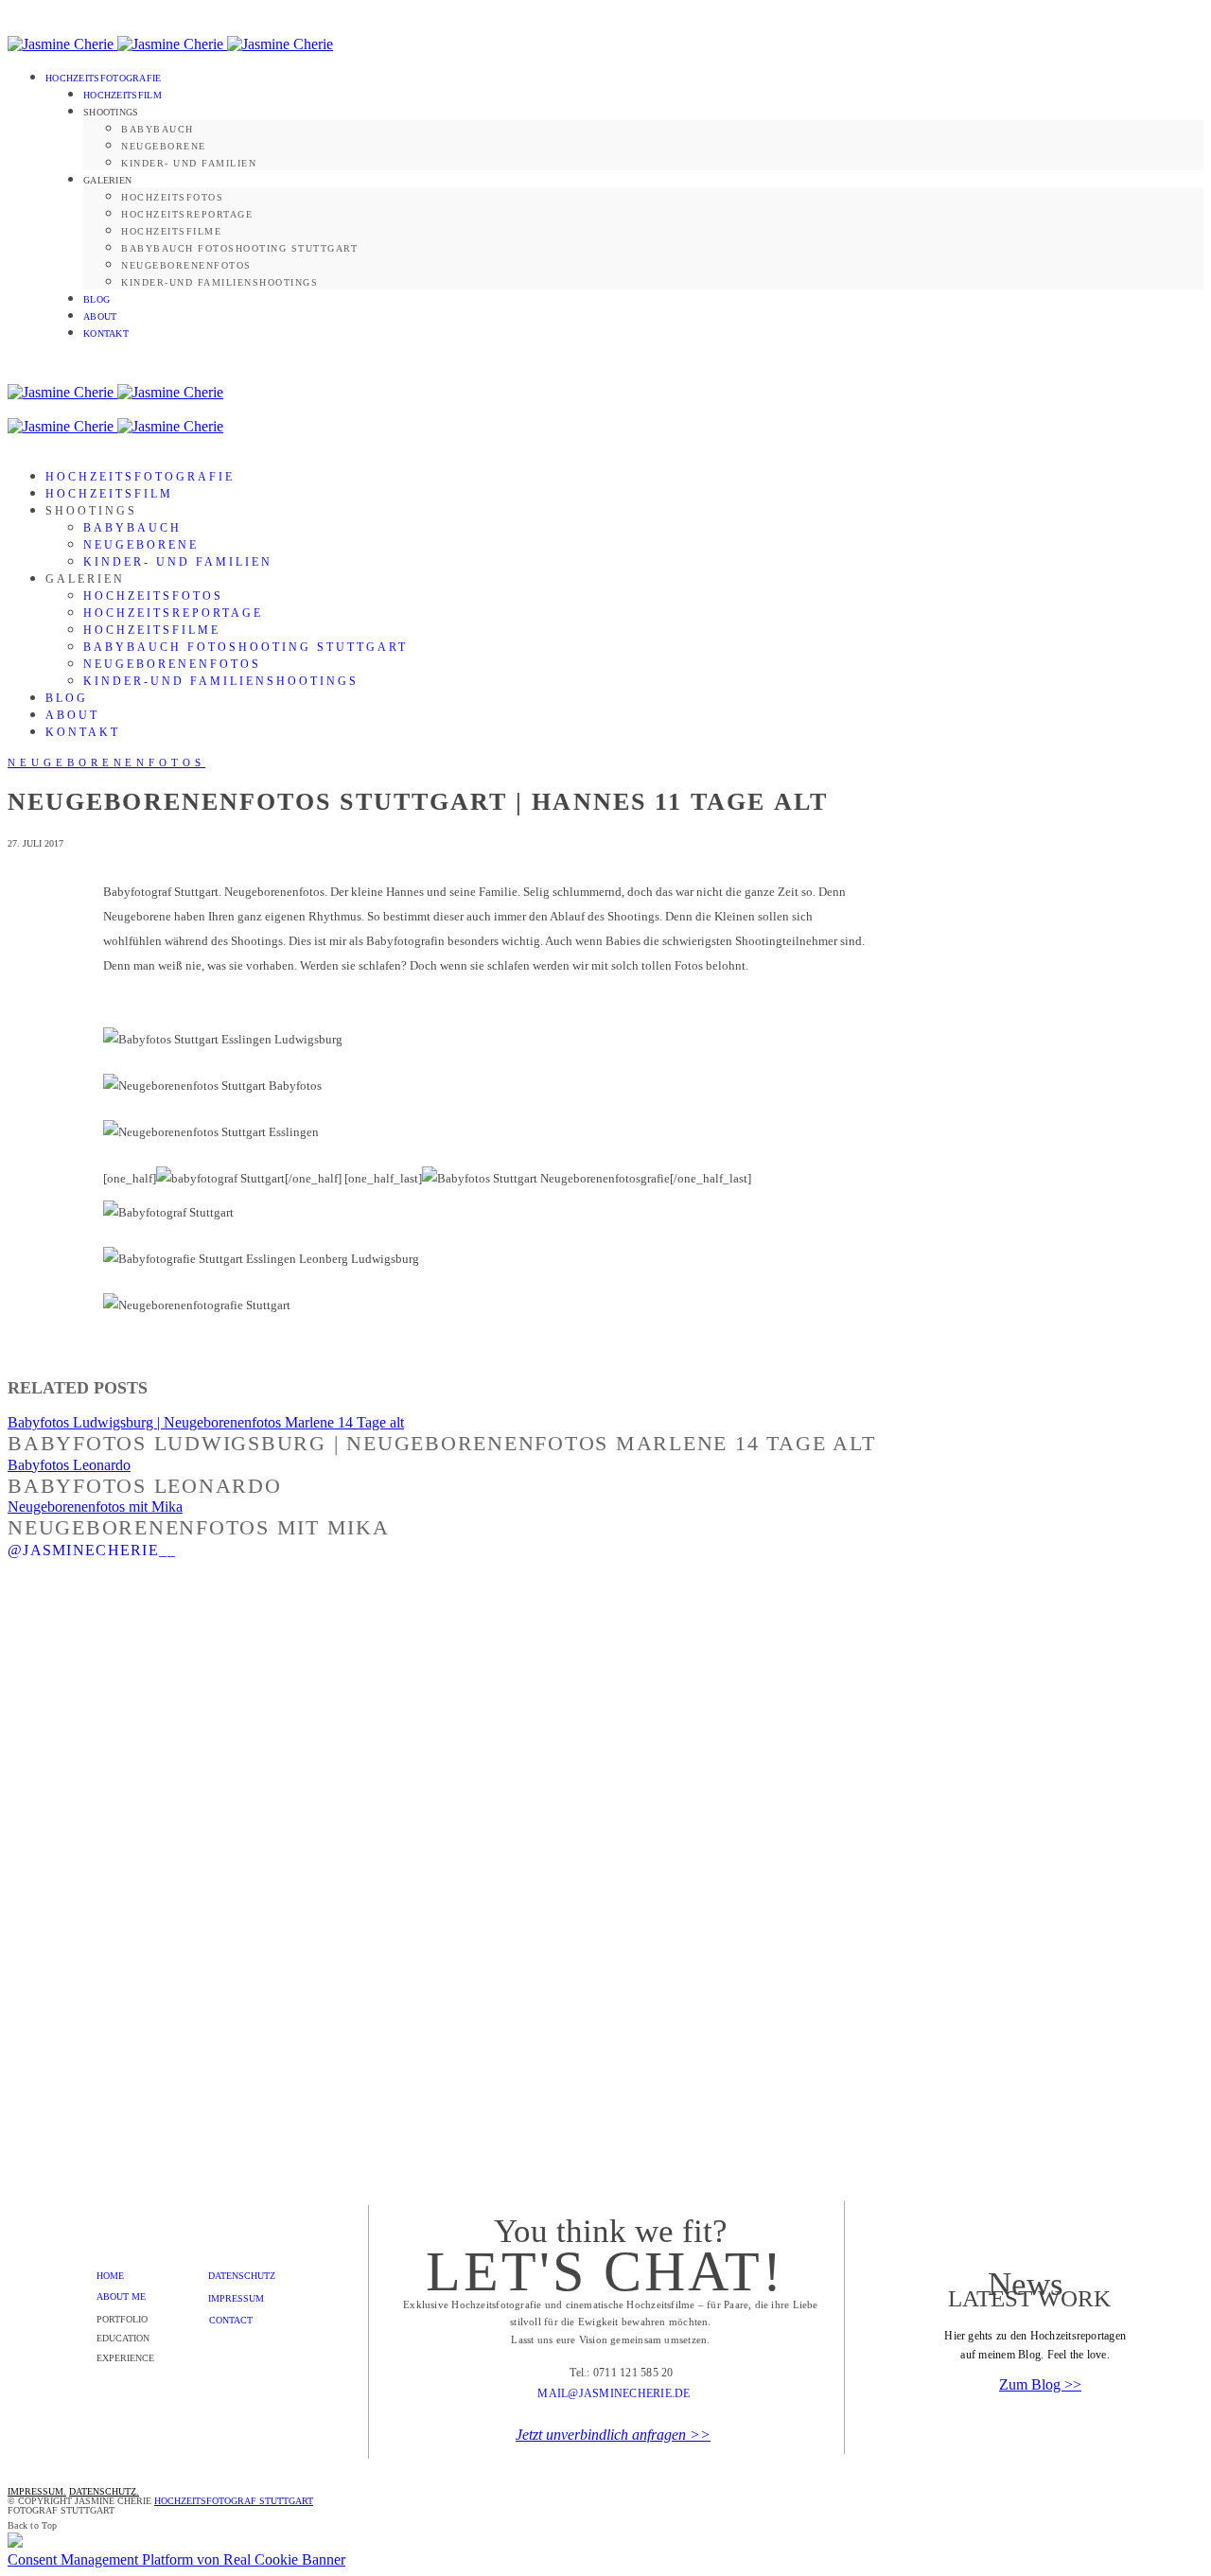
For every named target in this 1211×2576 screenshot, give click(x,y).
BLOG (97, 299)
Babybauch (158, 129)
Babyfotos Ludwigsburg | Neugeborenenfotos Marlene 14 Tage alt (206, 1422)
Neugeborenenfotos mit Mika (95, 1507)
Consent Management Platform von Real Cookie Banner (176, 2559)
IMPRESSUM (236, 2298)
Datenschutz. (104, 2491)
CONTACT (231, 2320)
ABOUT (100, 316)
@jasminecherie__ (92, 1550)
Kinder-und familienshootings (219, 282)
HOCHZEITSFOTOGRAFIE (104, 78)
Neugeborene (164, 146)
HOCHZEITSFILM (123, 95)
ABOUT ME (121, 2296)
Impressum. (37, 2491)
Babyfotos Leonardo (69, 1465)
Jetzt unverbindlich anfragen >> (613, 2435)
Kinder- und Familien (189, 163)
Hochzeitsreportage (187, 214)
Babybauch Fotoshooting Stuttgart (239, 248)
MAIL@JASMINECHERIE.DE (614, 2393)
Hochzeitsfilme (171, 231)
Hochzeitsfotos (172, 197)
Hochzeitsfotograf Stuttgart (234, 2501)
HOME (110, 2276)
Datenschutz (242, 2276)
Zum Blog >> (1040, 2384)
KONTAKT (106, 333)
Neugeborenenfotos (186, 265)
